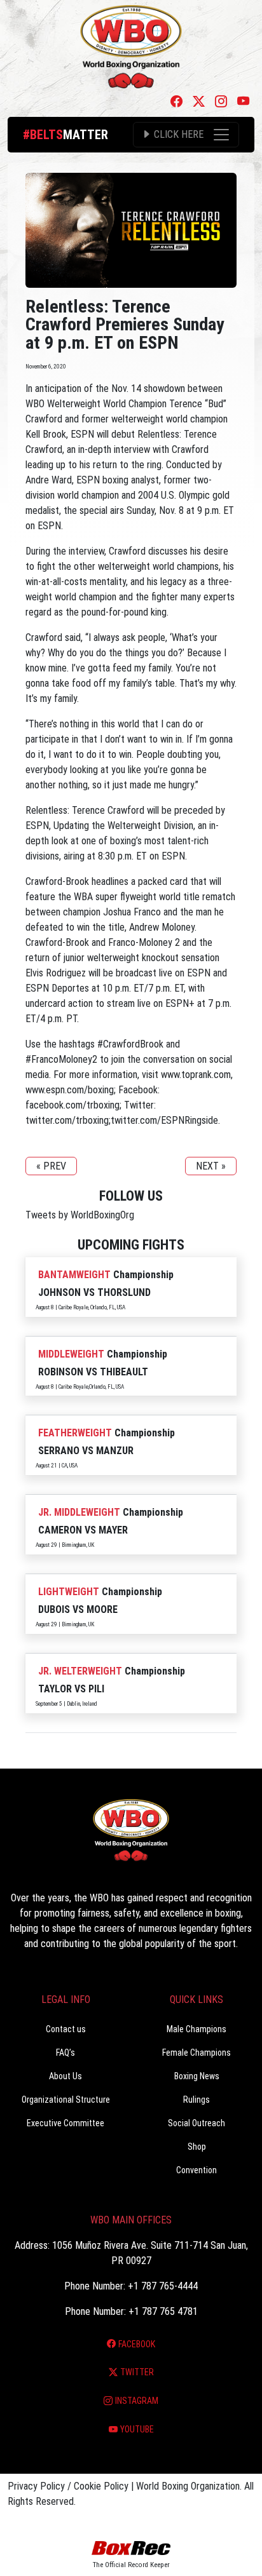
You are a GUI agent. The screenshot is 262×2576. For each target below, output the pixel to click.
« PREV (51, 1166)
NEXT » (211, 1166)
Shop (197, 2147)
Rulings (197, 2100)
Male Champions (197, 2029)
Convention (197, 2170)
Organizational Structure (66, 2100)
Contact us (66, 2029)
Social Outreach (197, 2123)
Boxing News (197, 2076)
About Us (65, 2076)
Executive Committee (65, 2123)
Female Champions (197, 2053)
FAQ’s (65, 2053)
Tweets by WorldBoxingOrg (80, 1215)
